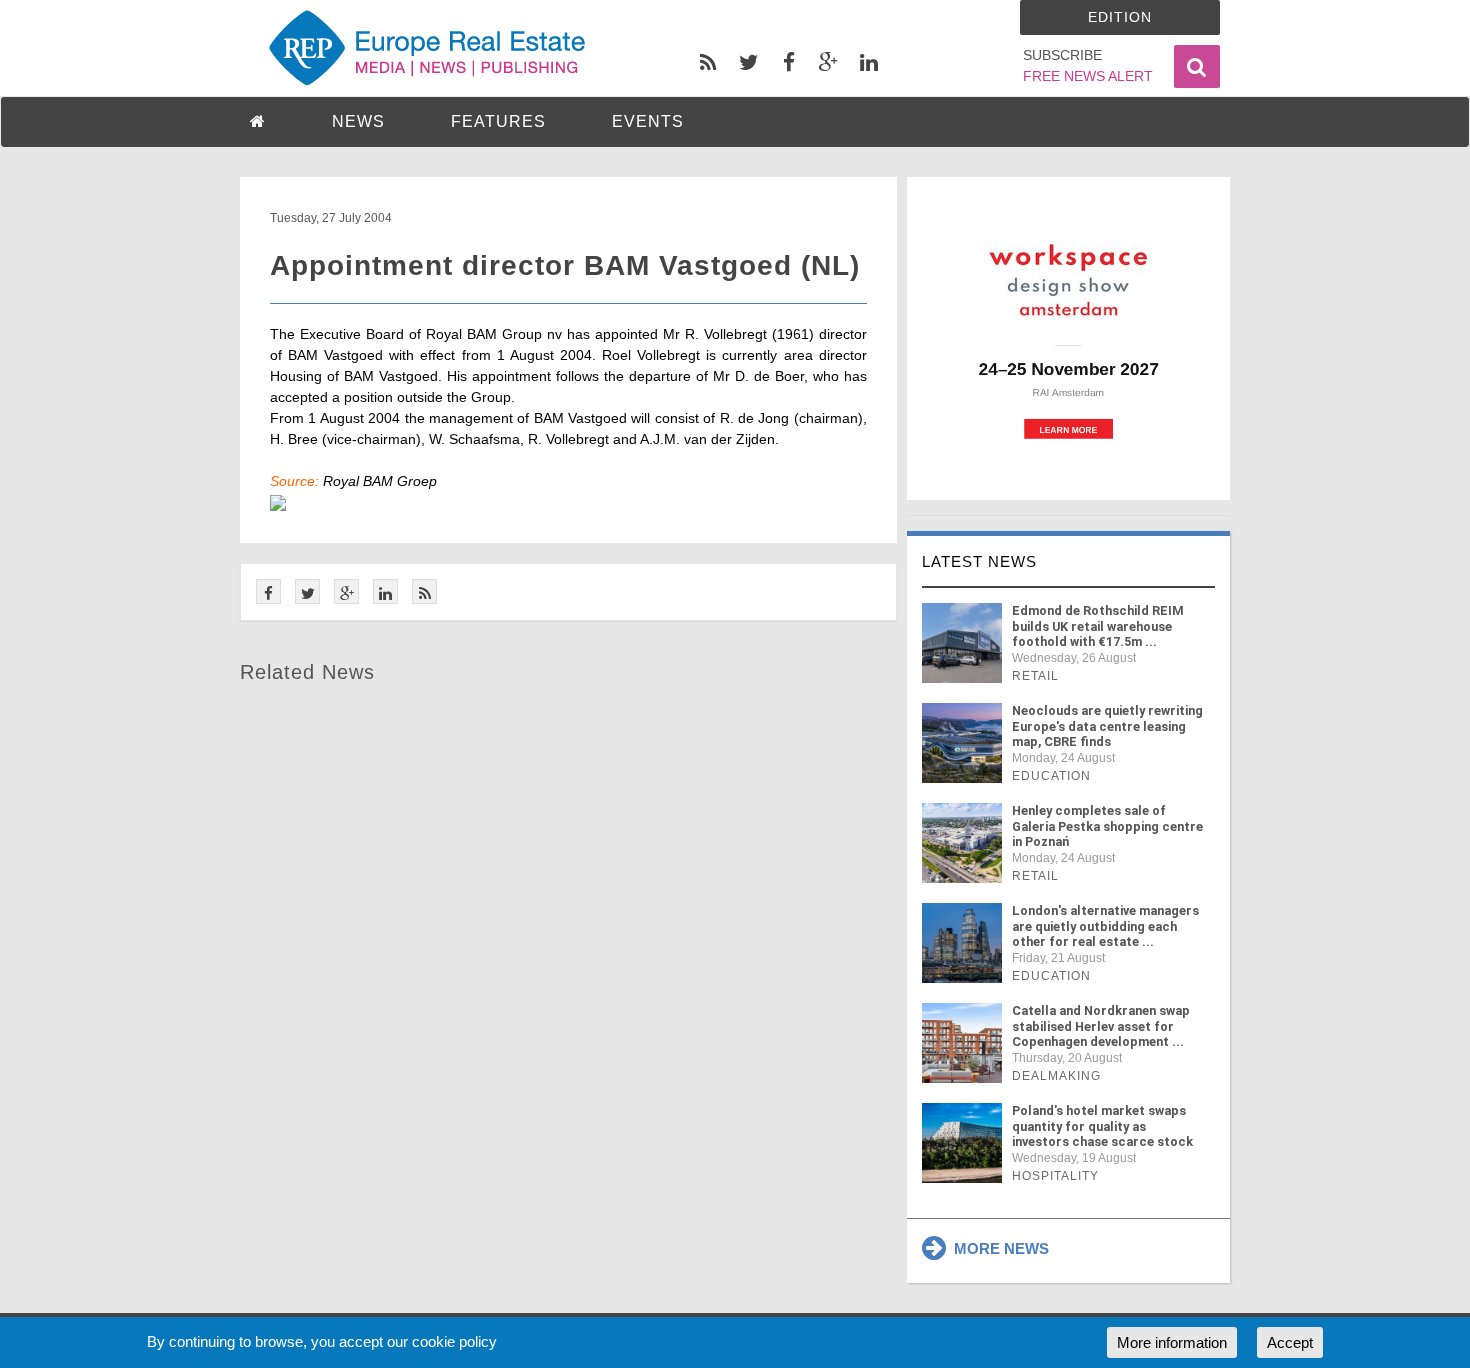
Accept (1290, 1342)
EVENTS (648, 121)
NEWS (358, 121)
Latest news (979, 561)
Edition (1120, 17)
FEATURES (498, 121)
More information (1172, 1342)
